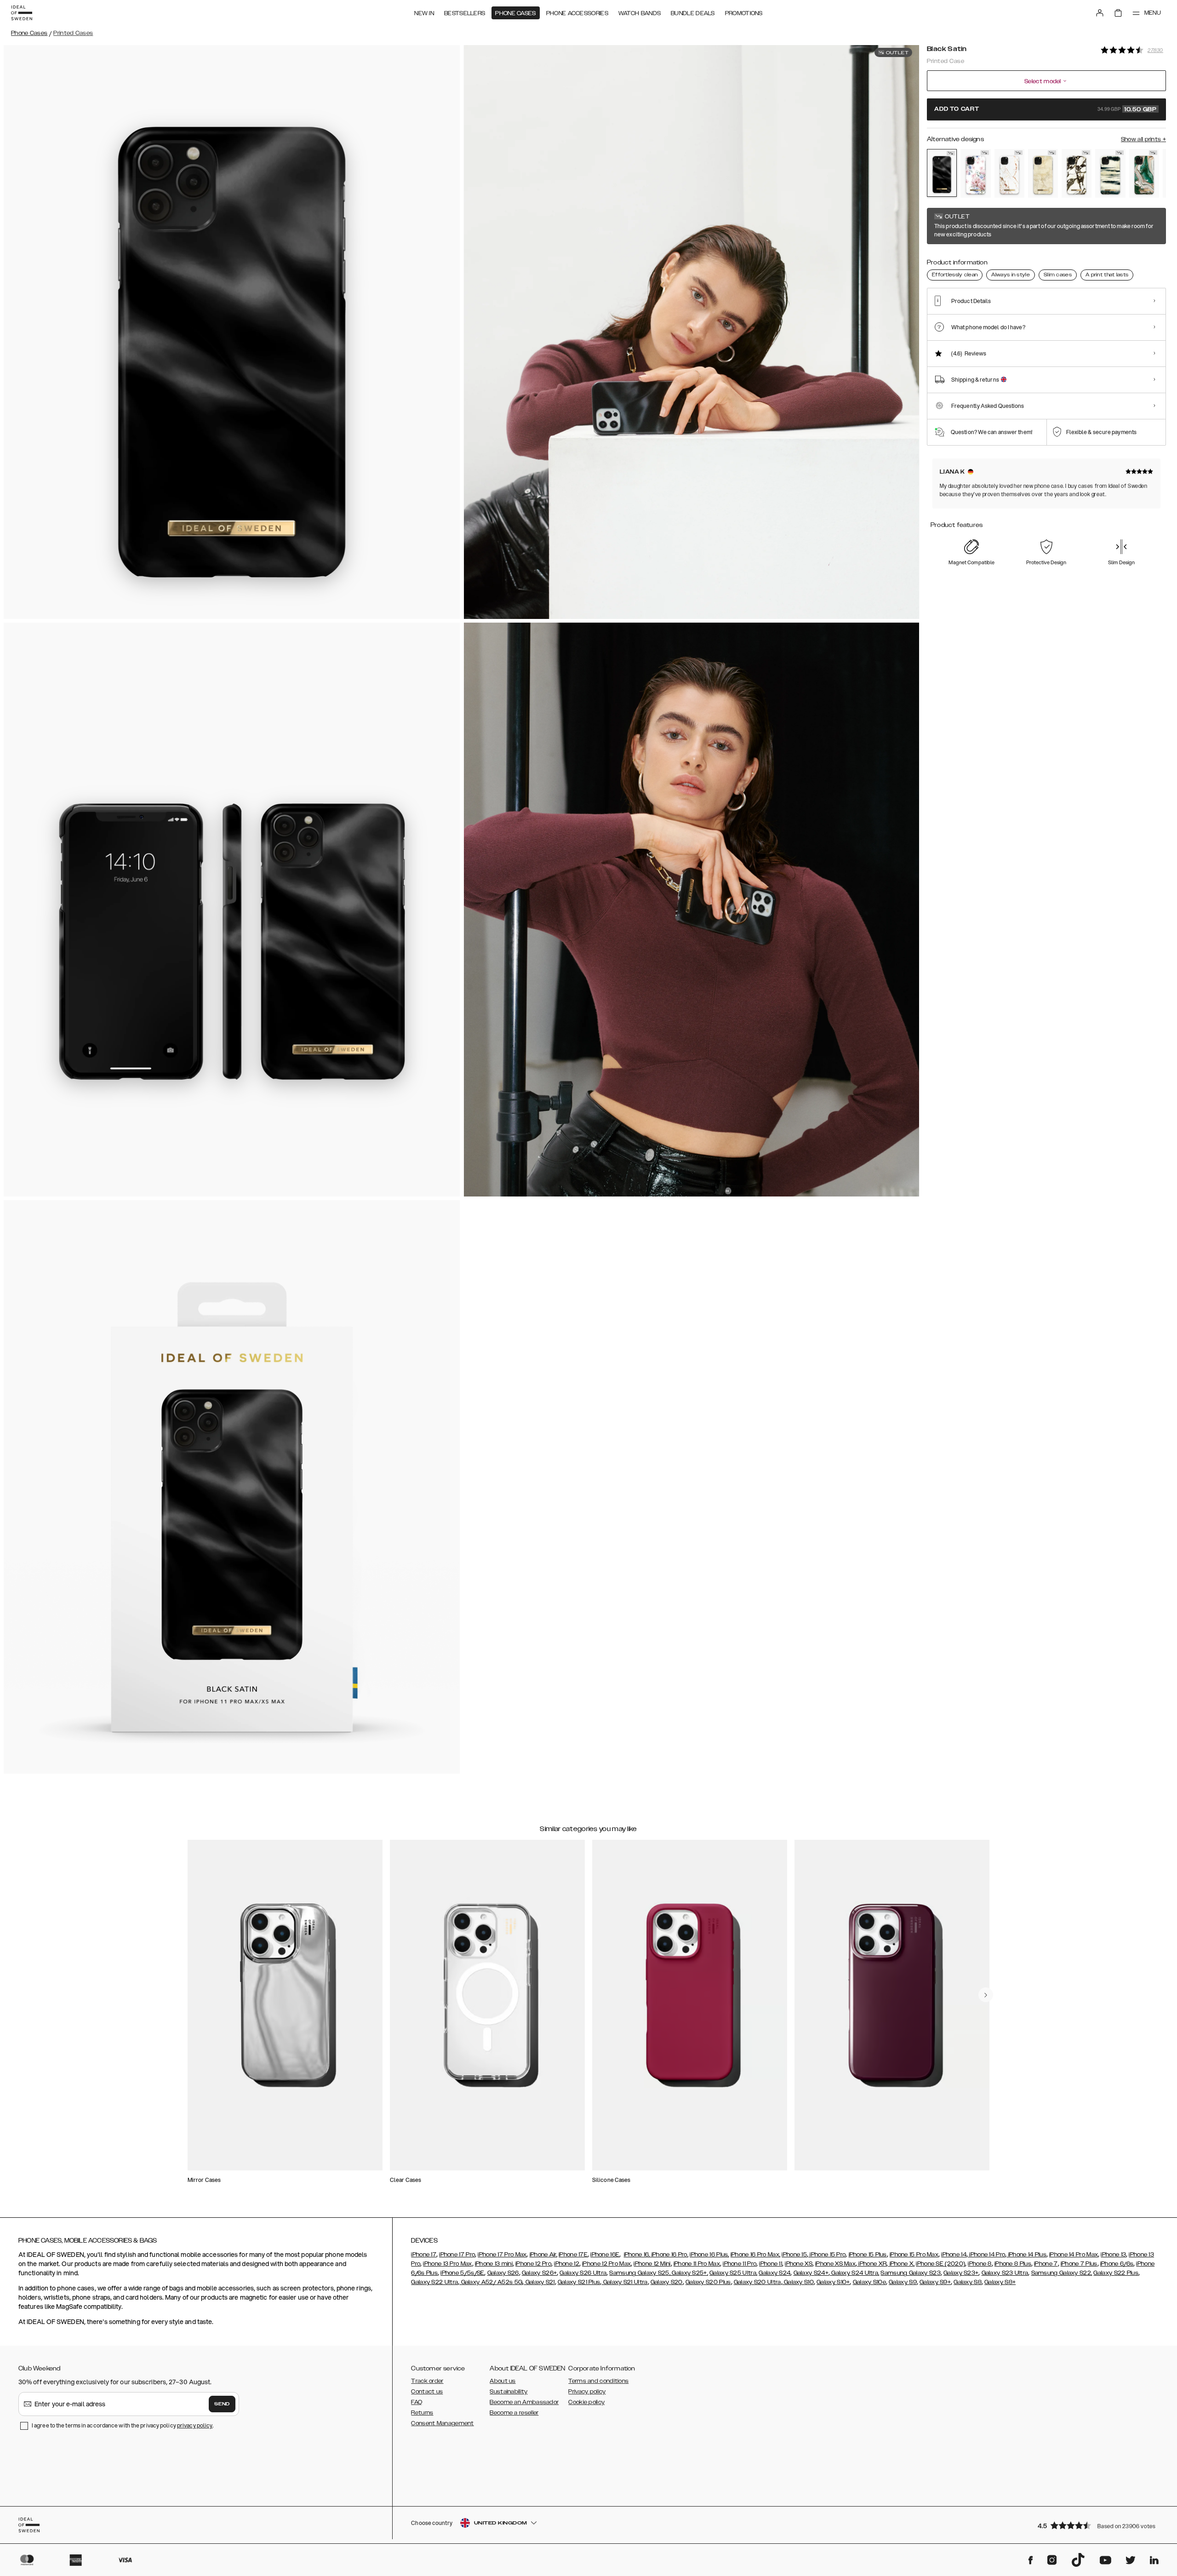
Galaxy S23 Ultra (1005, 2273)
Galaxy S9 (903, 2282)
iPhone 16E (605, 2255)
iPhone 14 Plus (1026, 2255)
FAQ (417, 2402)
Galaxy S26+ (539, 2273)
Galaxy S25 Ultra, (733, 2273)
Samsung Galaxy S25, (640, 2273)
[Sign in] (1100, 13)
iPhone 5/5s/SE (462, 2273)
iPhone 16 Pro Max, (755, 2255)
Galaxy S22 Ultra (434, 2282)
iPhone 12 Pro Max (606, 2264)
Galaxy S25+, (689, 2273)
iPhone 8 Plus (1013, 2264)
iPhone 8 (980, 2264)
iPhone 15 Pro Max (914, 2255)
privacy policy (195, 2425)
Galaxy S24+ (811, 2273)
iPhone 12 (567, 2264)
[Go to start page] (22, 13)
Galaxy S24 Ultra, (854, 2273)
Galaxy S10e (869, 2282)
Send (222, 2404)
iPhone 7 (1046, 2264)
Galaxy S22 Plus (1116, 2273)
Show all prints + (1143, 139)
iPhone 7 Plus (1079, 2264)
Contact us (427, 2392)
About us (503, 2381)
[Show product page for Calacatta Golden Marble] (1077, 173)
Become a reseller (514, 2413)
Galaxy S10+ (833, 2282)
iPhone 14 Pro (986, 2255)
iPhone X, (901, 2264)
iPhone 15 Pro (827, 2255)
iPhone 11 (771, 2264)
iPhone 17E (573, 2255)
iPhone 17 (424, 2255)
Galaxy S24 (774, 2273)
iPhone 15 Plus (868, 2255)
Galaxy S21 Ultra (624, 2282)
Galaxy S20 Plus (708, 2282)
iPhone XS (799, 2264)
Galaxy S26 (503, 2273)
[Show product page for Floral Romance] (975, 173)
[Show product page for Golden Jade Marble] (1144, 173)
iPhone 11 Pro (740, 2264)
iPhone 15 (794, 2255)
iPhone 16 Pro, (669, 2255)
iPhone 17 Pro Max (502, 2255)
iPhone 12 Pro (533, 2264)
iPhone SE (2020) (940, 2264)
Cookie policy (586, 2402)
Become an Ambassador (524, 2402)
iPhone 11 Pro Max (697, 2264)
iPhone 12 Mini (652, 2264)
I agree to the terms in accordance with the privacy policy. (123, 2425)
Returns (422, 2413)
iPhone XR (872, 2264)
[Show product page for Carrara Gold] (1009, 173)
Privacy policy (587, 2392)
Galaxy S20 (667, 2282)
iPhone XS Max (835, 2264)
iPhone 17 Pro (457, 2255)
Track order (427, 2381)
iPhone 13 (1113, 2255)
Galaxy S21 (539, 2282)
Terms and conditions (598, 2381)
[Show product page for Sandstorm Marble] (1043, 173)
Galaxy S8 (968, 2282)
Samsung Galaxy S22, (1062, 2273)
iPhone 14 (954, 2255)
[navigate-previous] (986, 1995)
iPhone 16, (637, 2255)
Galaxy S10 (798, 2282)
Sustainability (509, 2392)
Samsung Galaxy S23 (910, 2273)
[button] (1099, 2525)
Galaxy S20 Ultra (757, 2282)
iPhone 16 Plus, (709, 2255)
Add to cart (1046, 109)
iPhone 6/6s (1117, 2264)
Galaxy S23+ (961, 2273)
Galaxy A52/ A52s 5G (491, 2282)
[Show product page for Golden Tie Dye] (1110, 173)
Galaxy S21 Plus (579, 2282)
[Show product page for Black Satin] (942, 173)
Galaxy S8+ (1000, 2282)
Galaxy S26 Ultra (583, 2273)
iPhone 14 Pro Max (1074, 2255)
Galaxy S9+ (935, 2282)
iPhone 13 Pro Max (447, 2264)
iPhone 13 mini (494, 2264)
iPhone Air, (543, 2255)
